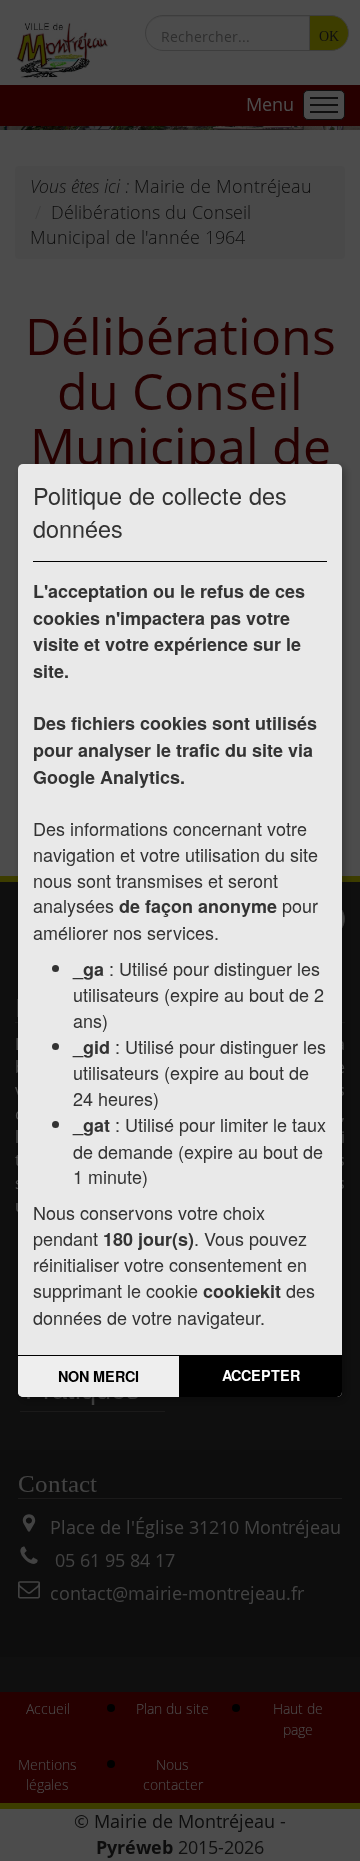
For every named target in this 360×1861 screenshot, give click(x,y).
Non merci (98, 1376)
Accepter (261, 1375)
